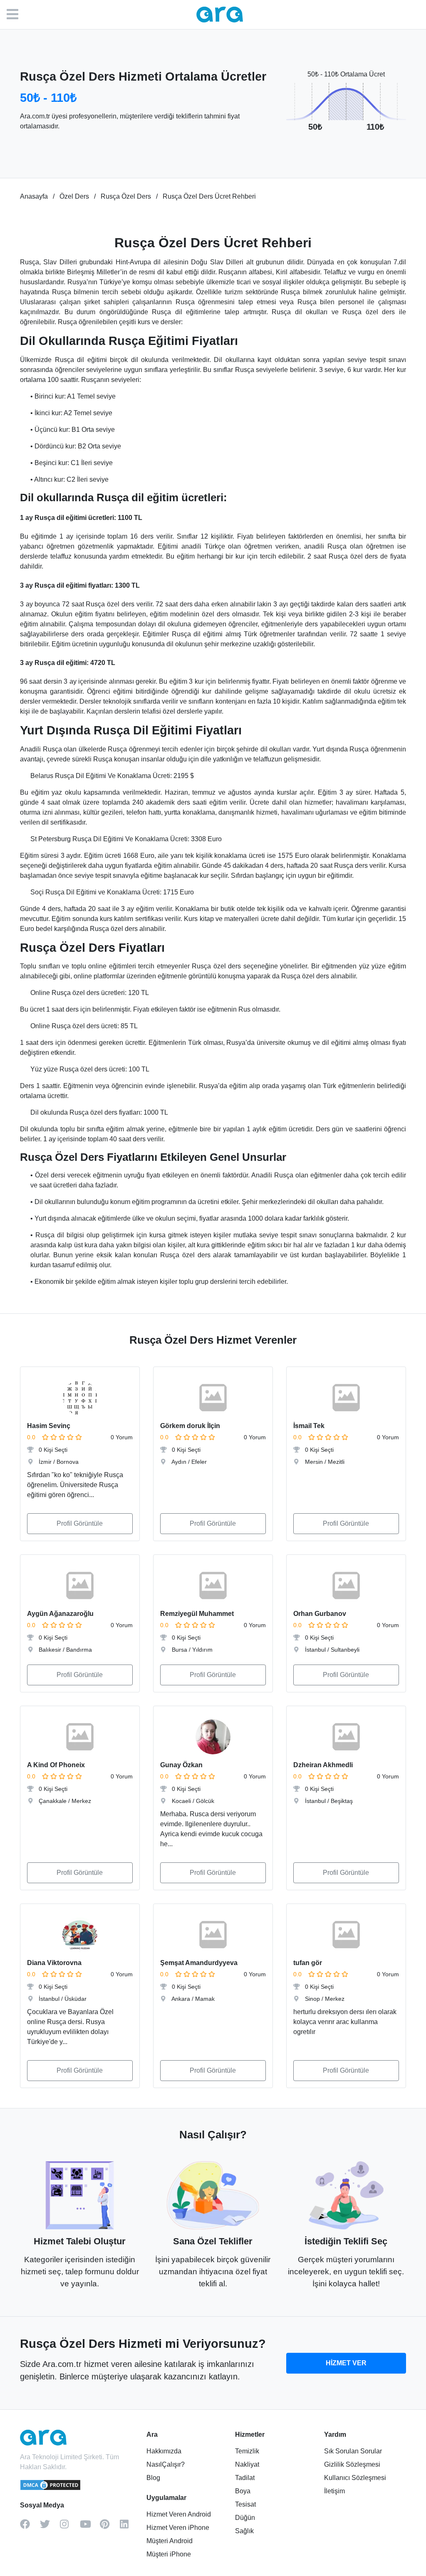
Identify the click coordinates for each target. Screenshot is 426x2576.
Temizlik (247, 2451)
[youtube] (90, 2527)
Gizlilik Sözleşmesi (352, 2464)
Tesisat (245, 2504)
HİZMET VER (346, 2363)
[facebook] (30, 2527)
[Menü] (17, 15)
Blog (153, 2478)
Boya (243, 2491)
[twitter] (50, 2527)
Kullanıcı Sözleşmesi (355, 2478)
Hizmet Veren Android (179, 2514)
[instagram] (70, 2527)
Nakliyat (247, 2464)
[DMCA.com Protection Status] (51, 2489)
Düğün (245, 2518)
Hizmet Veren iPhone (178, 2528)
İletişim (334, 2491)
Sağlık (244, 2531)
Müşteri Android (170, 2541)
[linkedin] (130, 2527)
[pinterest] (110, 2527)
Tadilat (245, 2478)
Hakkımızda (164, 2451)
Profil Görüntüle (80, 1523)
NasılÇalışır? (166, 2464)
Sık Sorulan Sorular (353, 2451)
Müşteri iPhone (169, 2554)
